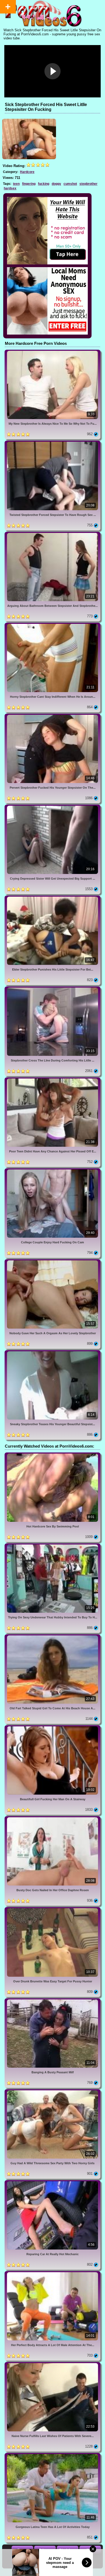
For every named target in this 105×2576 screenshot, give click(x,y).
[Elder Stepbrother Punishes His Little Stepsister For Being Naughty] (52, 898)
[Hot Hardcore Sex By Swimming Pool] (52, 1454)
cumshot (70, 184)
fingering (29, 184)
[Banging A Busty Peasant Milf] (52, 2000)
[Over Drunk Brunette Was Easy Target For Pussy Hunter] (52, 1909)
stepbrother (88, 184)
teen (16, 184)
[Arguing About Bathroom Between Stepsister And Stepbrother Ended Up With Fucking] (52, 534)
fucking (44, 184)
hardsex (10, 188)
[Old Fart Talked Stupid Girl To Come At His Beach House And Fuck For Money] (52, 1636)
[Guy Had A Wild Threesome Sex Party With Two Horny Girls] (52, 2091)
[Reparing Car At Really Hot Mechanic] (52, 2182)
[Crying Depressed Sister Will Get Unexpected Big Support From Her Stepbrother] (52, 807)
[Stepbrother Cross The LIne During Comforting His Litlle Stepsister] (52, 988)
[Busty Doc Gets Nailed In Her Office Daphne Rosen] (52, 1818)
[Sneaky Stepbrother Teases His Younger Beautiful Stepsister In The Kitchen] (52, 1352)
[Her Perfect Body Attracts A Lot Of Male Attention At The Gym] (52, 2273)
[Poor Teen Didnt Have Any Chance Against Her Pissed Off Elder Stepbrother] (52, 1079)
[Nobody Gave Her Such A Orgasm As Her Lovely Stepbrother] (52, 1261)
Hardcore (27, 172)
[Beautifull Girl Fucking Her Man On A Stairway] (52, 1727)
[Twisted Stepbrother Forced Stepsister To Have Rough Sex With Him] (52, 443)
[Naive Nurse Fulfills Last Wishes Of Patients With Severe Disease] (52, 2364)
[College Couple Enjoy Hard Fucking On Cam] (52, 1170)
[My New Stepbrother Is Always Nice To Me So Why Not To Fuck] (52, 352)
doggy (56, 184)
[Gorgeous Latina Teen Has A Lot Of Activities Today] (52, 2455)
